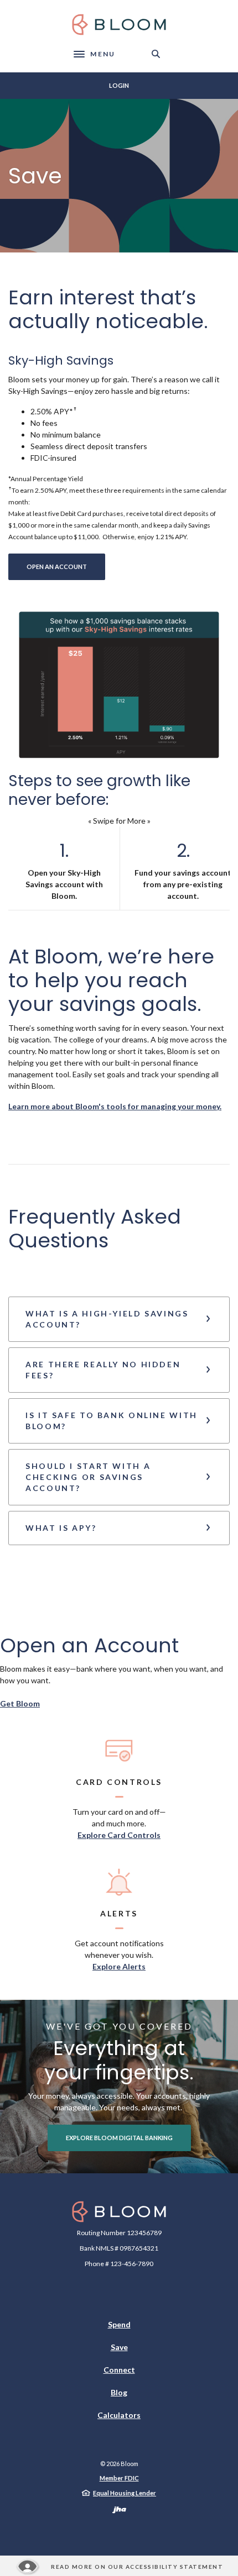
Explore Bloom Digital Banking (119, 2138)
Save (119, 2347)
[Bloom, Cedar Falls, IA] (119, 25)
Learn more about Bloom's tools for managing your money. (115, 1106)
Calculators (119, 2415)
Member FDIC (119, 2478)
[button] (119, 1319)
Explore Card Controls (119, 1835)
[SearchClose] (156, 54)
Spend (119, 2324)
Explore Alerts (119, 1966)
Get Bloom (20, 1703)
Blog (119, 2392)
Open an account (66, 566)
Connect (119, 2370)
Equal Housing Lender (125, 2493)
